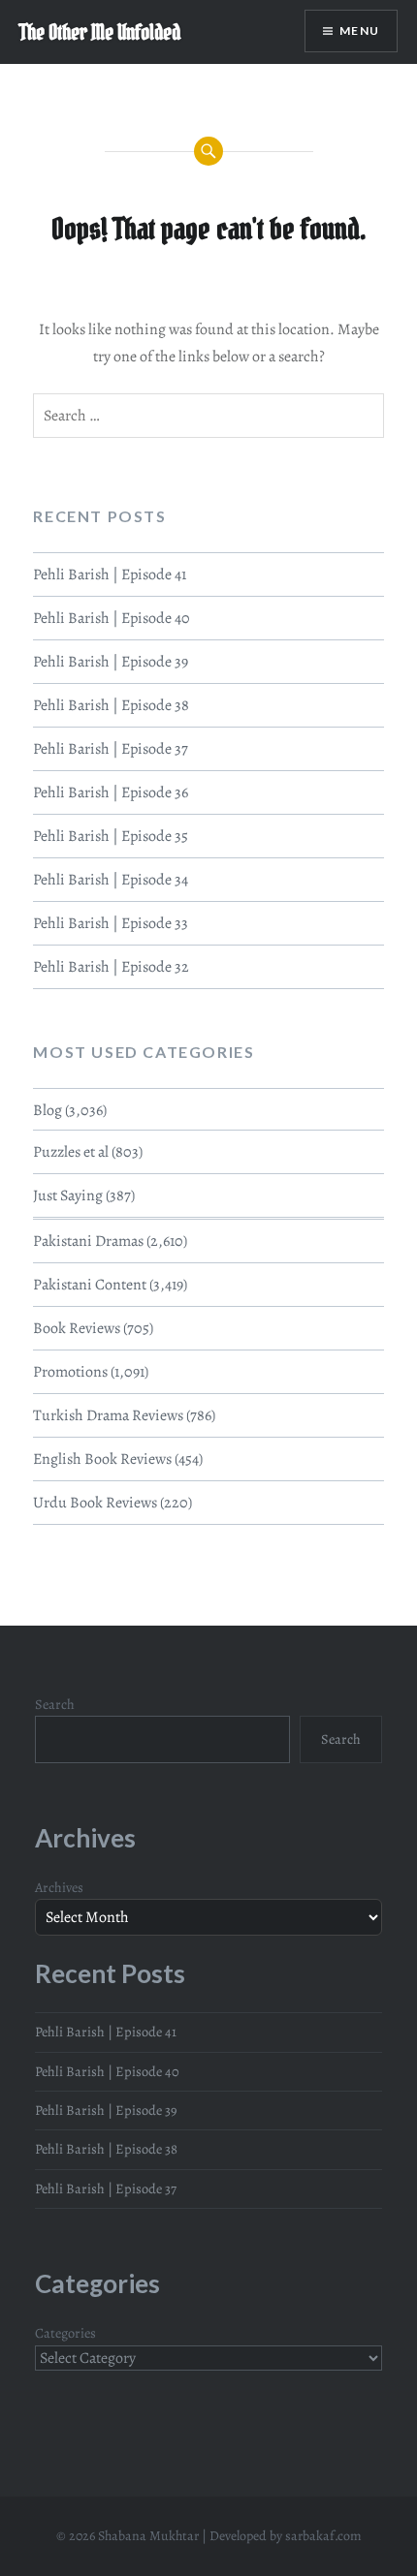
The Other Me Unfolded (100, 32)
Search (55, 1704)
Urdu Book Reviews (95, 1503)
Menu (359, 31)
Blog (48, 1110)
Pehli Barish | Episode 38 (111, 705)
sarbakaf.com (323, 2536)
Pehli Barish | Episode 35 (111, 836)
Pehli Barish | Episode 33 (111, 923)
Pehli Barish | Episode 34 (111, 880)
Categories (65, 2333)
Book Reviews (77, 1328)
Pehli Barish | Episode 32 (111, 967)
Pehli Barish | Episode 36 (111, 792)
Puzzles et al (71, 1152)
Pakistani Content (90, 1285)
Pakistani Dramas (88, 1241)
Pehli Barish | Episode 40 (112, 618)
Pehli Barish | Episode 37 (111, 749)
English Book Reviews (102, 1459)
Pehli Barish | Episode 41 (110, 574)
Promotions (70, 1372)
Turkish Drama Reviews (108, 1415)
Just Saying (68, 1195)
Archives (59, 1887)
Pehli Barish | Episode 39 (111, 662)
